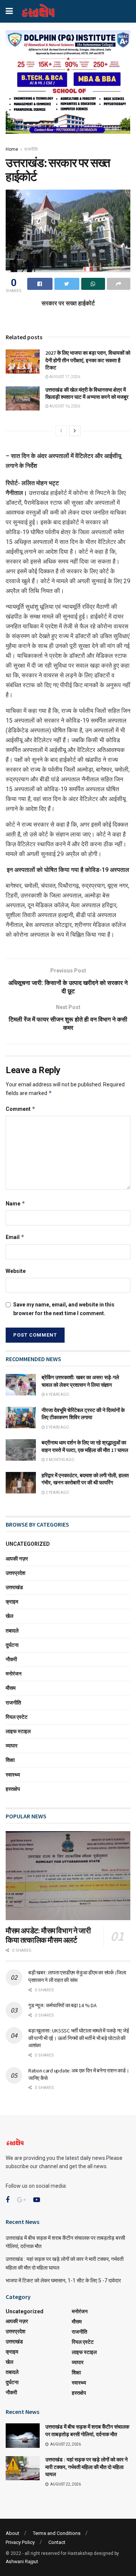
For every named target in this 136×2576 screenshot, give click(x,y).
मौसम (11, 1688)
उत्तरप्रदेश (15, 1573)
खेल (9, 1616)
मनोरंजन (14, 1674)
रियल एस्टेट (17, 1717)
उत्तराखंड (14, 1587)
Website (16, 1271)
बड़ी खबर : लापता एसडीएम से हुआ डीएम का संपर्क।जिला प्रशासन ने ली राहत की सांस (77, 1976)
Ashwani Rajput (22, 2562)
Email (15, 1237)
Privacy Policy (20, 2542)
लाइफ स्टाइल (18, 1731)
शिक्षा (10, 1760)
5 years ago (57, 1427)
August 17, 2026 (64, 377)
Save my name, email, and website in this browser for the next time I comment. (64, 1309)
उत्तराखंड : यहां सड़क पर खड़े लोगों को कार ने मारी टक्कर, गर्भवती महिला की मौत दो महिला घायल (87, 2467)
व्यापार (12, 1746)
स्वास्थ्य (13, 1775)
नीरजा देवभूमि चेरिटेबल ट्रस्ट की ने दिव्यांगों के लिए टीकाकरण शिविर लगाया (83, 1414)
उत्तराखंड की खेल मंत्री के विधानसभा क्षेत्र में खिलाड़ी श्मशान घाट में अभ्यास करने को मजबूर (87, 394)
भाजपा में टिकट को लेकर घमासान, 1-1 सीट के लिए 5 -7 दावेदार (63, 2280)
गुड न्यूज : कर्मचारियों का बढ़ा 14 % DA (62, 2005)
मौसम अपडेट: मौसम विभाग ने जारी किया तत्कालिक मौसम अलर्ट (48, 1935)
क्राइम (12, 1602)
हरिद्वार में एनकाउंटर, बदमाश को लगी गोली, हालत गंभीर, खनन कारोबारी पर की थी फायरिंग (85, 1479)
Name (15, 1203)
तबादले (12, 1631)
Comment (21, 1109)
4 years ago (57, 1394)
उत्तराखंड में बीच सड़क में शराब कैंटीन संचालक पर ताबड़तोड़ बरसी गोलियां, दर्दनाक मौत (87, 2431)
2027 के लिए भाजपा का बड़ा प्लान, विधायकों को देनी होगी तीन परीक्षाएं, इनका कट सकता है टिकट (88, 360)
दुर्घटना (12, 1645)
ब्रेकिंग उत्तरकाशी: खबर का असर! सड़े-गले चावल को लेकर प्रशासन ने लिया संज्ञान (80, 1381)
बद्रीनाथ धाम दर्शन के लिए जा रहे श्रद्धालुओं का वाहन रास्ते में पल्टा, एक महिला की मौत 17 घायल (85, 1446)
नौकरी (11, 1659)
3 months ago (60, 1460)
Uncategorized (28, 1544)
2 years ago (57, 1492)
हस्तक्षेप (13, 1789)
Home (12, 149)
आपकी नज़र (17, 1559)
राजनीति (31, 149)
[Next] (75, 431)
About (12, 2533)
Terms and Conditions (57, 2533)
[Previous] (61, 431)
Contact (57, 2542)
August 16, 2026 (64, 406)
